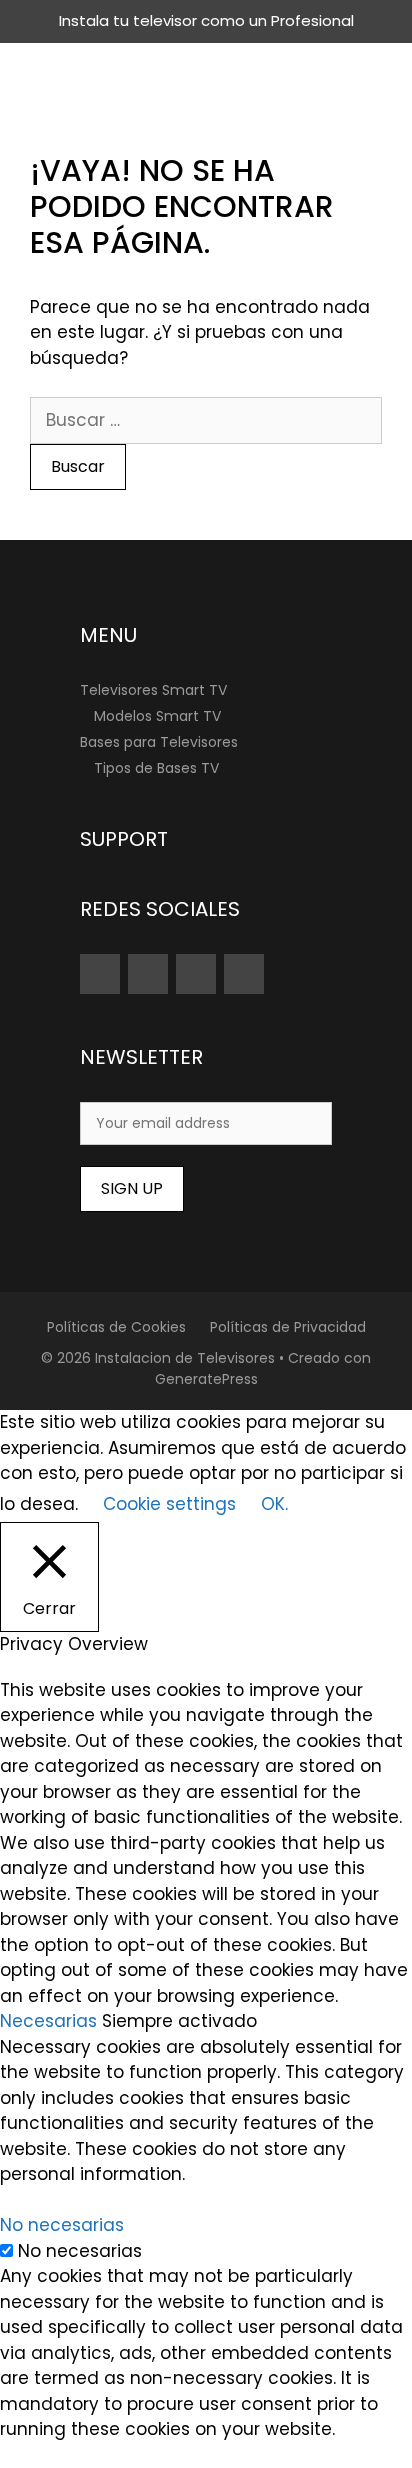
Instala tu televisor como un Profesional (206, 20)
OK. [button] (274, 1504)
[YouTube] (100, 974)
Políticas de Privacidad (288, 1327)
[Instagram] (148, 974)
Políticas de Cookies (116, 1327)
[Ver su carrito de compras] (322, 73)
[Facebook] (244, 974)
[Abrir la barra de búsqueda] (380, 73)
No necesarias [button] (62, 2225)
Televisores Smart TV (153, 690)
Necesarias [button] (51, 2021)
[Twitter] (196, 974)
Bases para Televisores (159, 742)
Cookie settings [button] (169, 1504)
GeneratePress (206, 1379)
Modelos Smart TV (157, 716)
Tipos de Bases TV (156, 768)
